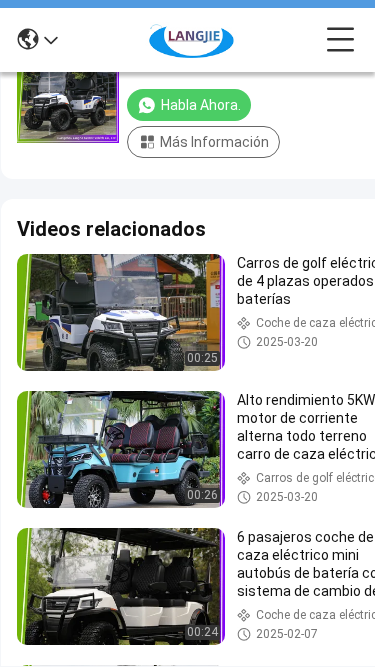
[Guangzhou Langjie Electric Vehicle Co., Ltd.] (192, 40)
